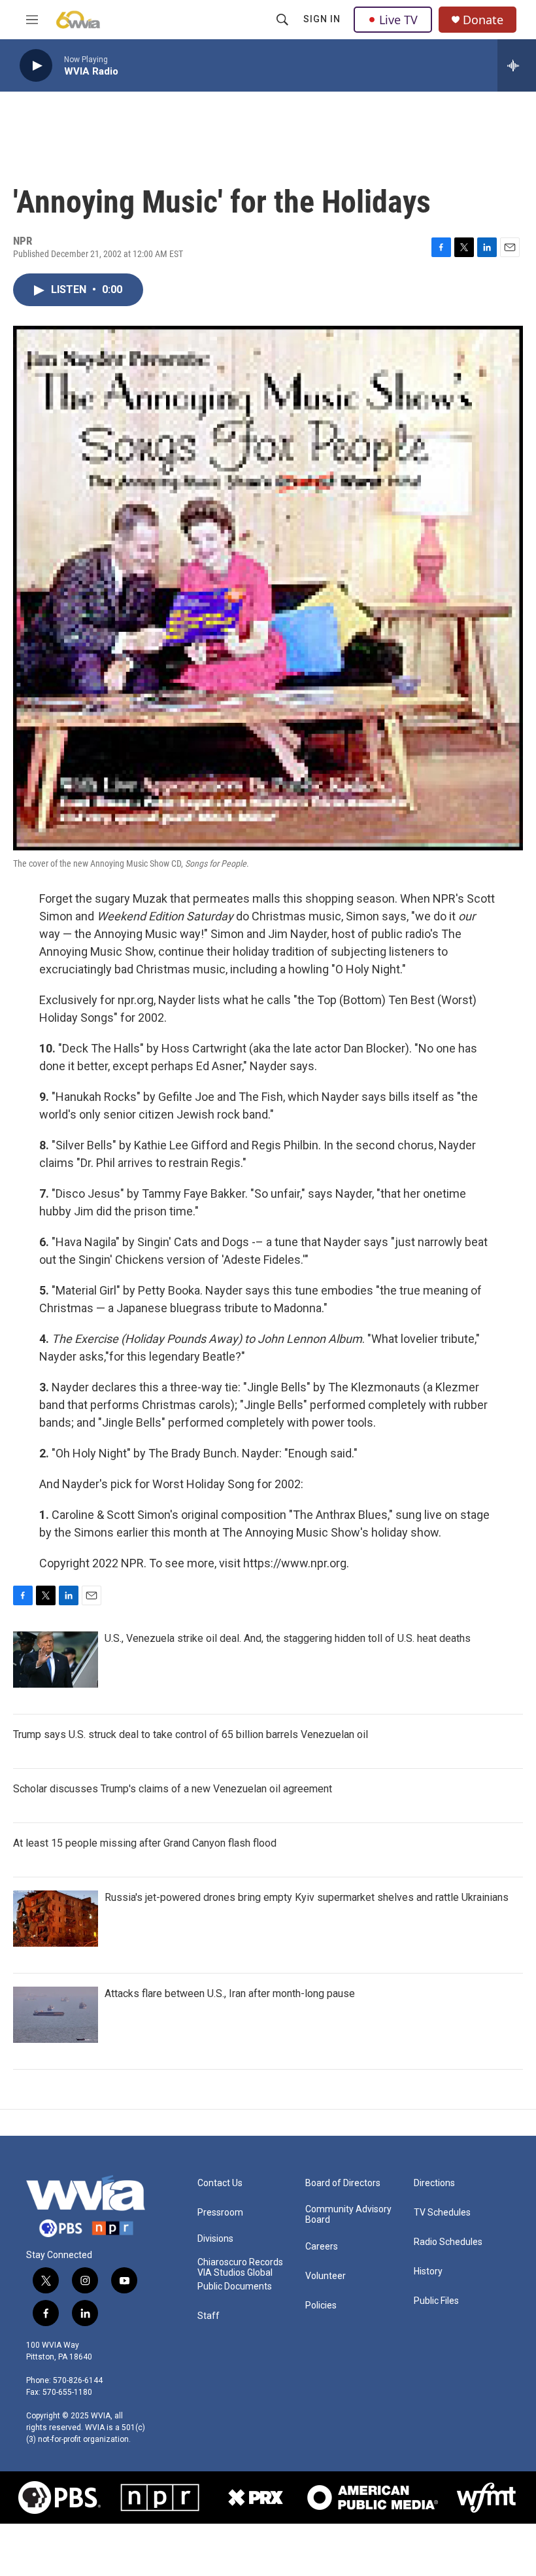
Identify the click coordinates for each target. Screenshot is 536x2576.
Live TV (398, 20)
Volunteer (326, 2276)
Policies (321, 2306)
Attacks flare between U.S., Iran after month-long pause (230, 1993)
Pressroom (220, 2213)
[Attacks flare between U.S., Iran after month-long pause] (56, 2015)
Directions (434, 2183)
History (428, 2271)
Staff (209, 2316)
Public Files (436, 2301)
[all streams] (517, 65)
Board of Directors (343, 2183)
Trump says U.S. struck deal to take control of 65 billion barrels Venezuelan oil (191, 1734)
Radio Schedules (448, 2242)
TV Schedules (442, 2213)
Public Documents (235, 2287)
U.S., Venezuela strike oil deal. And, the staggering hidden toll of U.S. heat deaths (288, 1638)
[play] (36, 66)
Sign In (322, 19)
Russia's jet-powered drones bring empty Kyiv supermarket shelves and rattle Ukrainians (307, 1897)
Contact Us (220, 2183)
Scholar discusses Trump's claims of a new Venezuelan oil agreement (173, 1789)
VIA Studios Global (235, 2273)
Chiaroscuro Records (240, 2262)
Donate (483, 20)
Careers (322, 2247)
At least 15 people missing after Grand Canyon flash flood (145, 1843)
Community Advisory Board (348, 2215)
